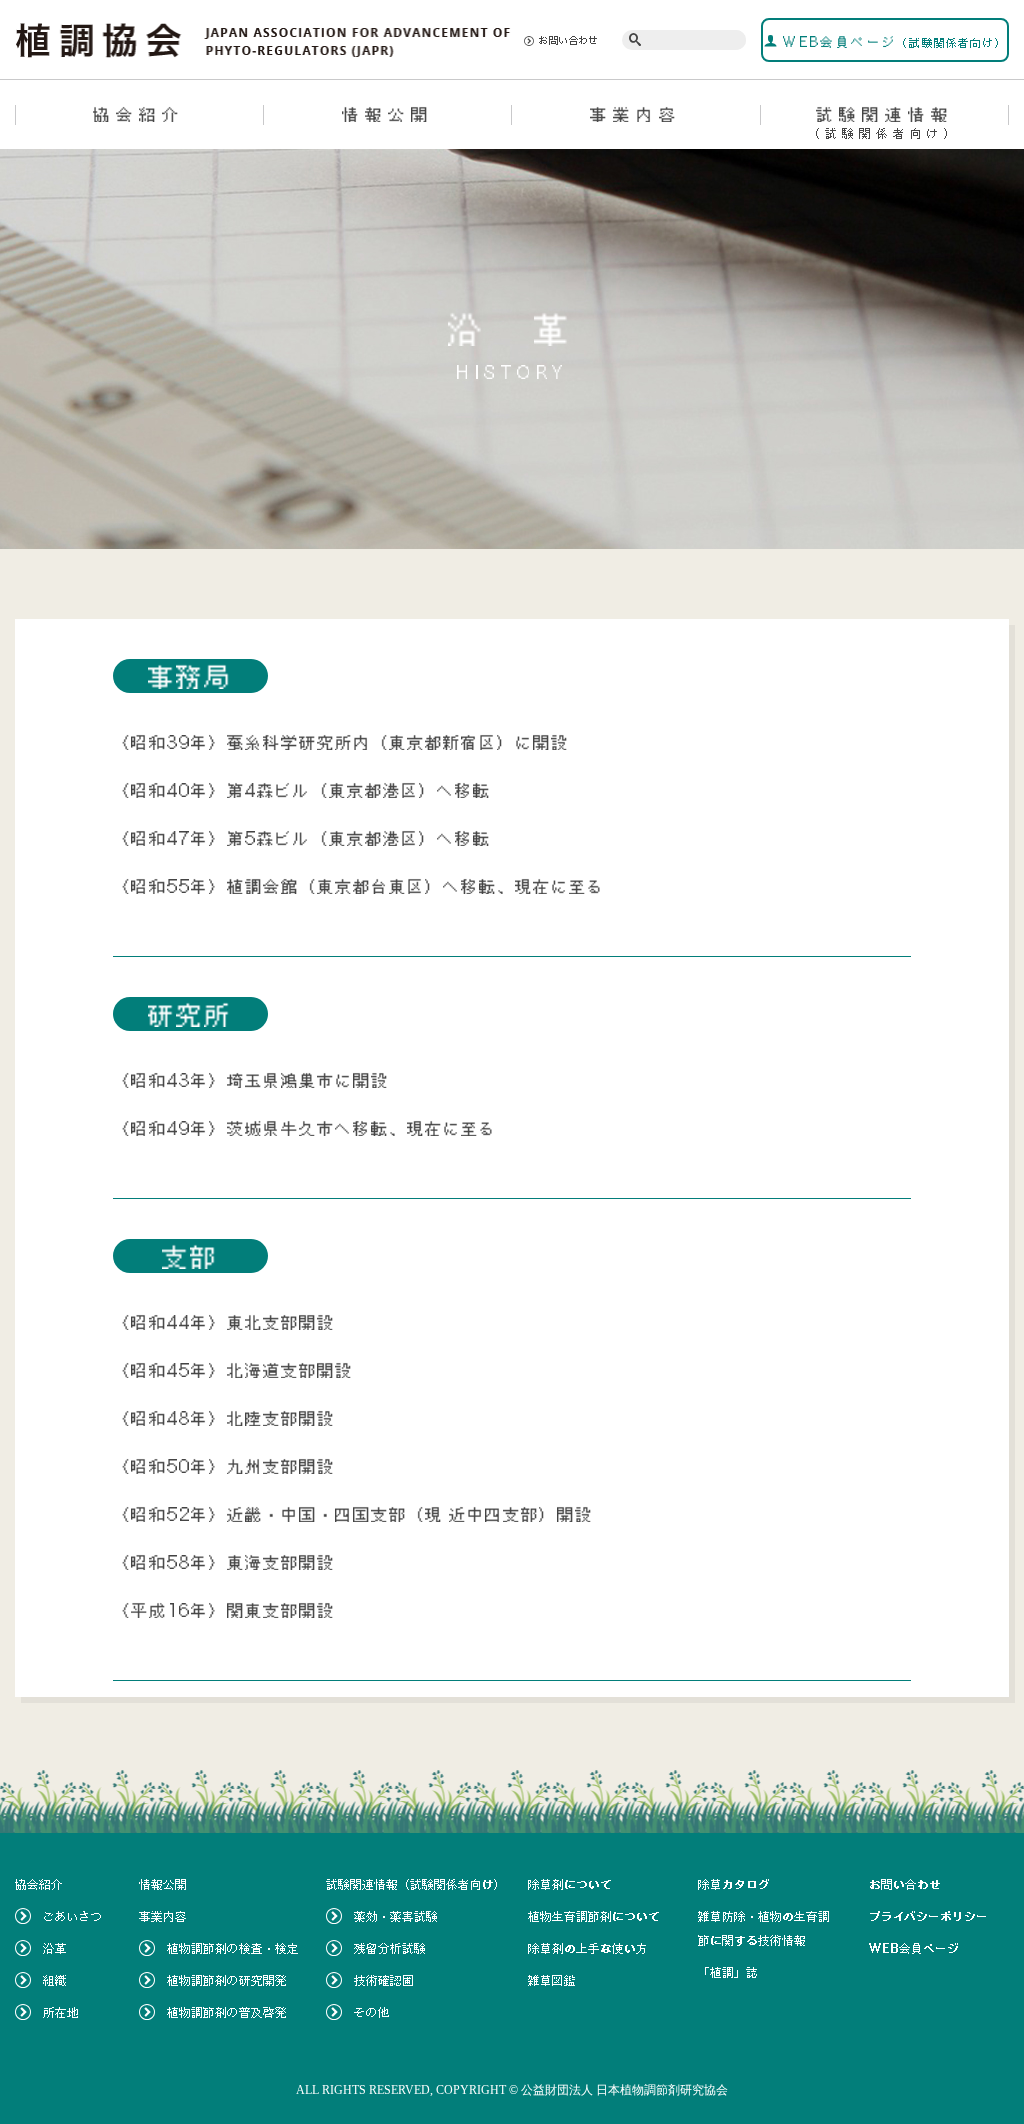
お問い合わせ (569, 40)
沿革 (55, 1948)
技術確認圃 (384, 1980)
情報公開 (388, 114)
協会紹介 (139, 114)
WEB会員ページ (892, 42)
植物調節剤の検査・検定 (233, 1948)
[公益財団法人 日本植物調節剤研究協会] (263, 38)
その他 (372, 2012)
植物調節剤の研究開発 (227, 1980)
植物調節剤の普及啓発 (227, 2012)
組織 (55, 1980)
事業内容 (636, 114)
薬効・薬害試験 (396, 1916)
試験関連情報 (884, 122)
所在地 (61, 2012)
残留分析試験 (390, 1948)
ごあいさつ (73, 1916)
